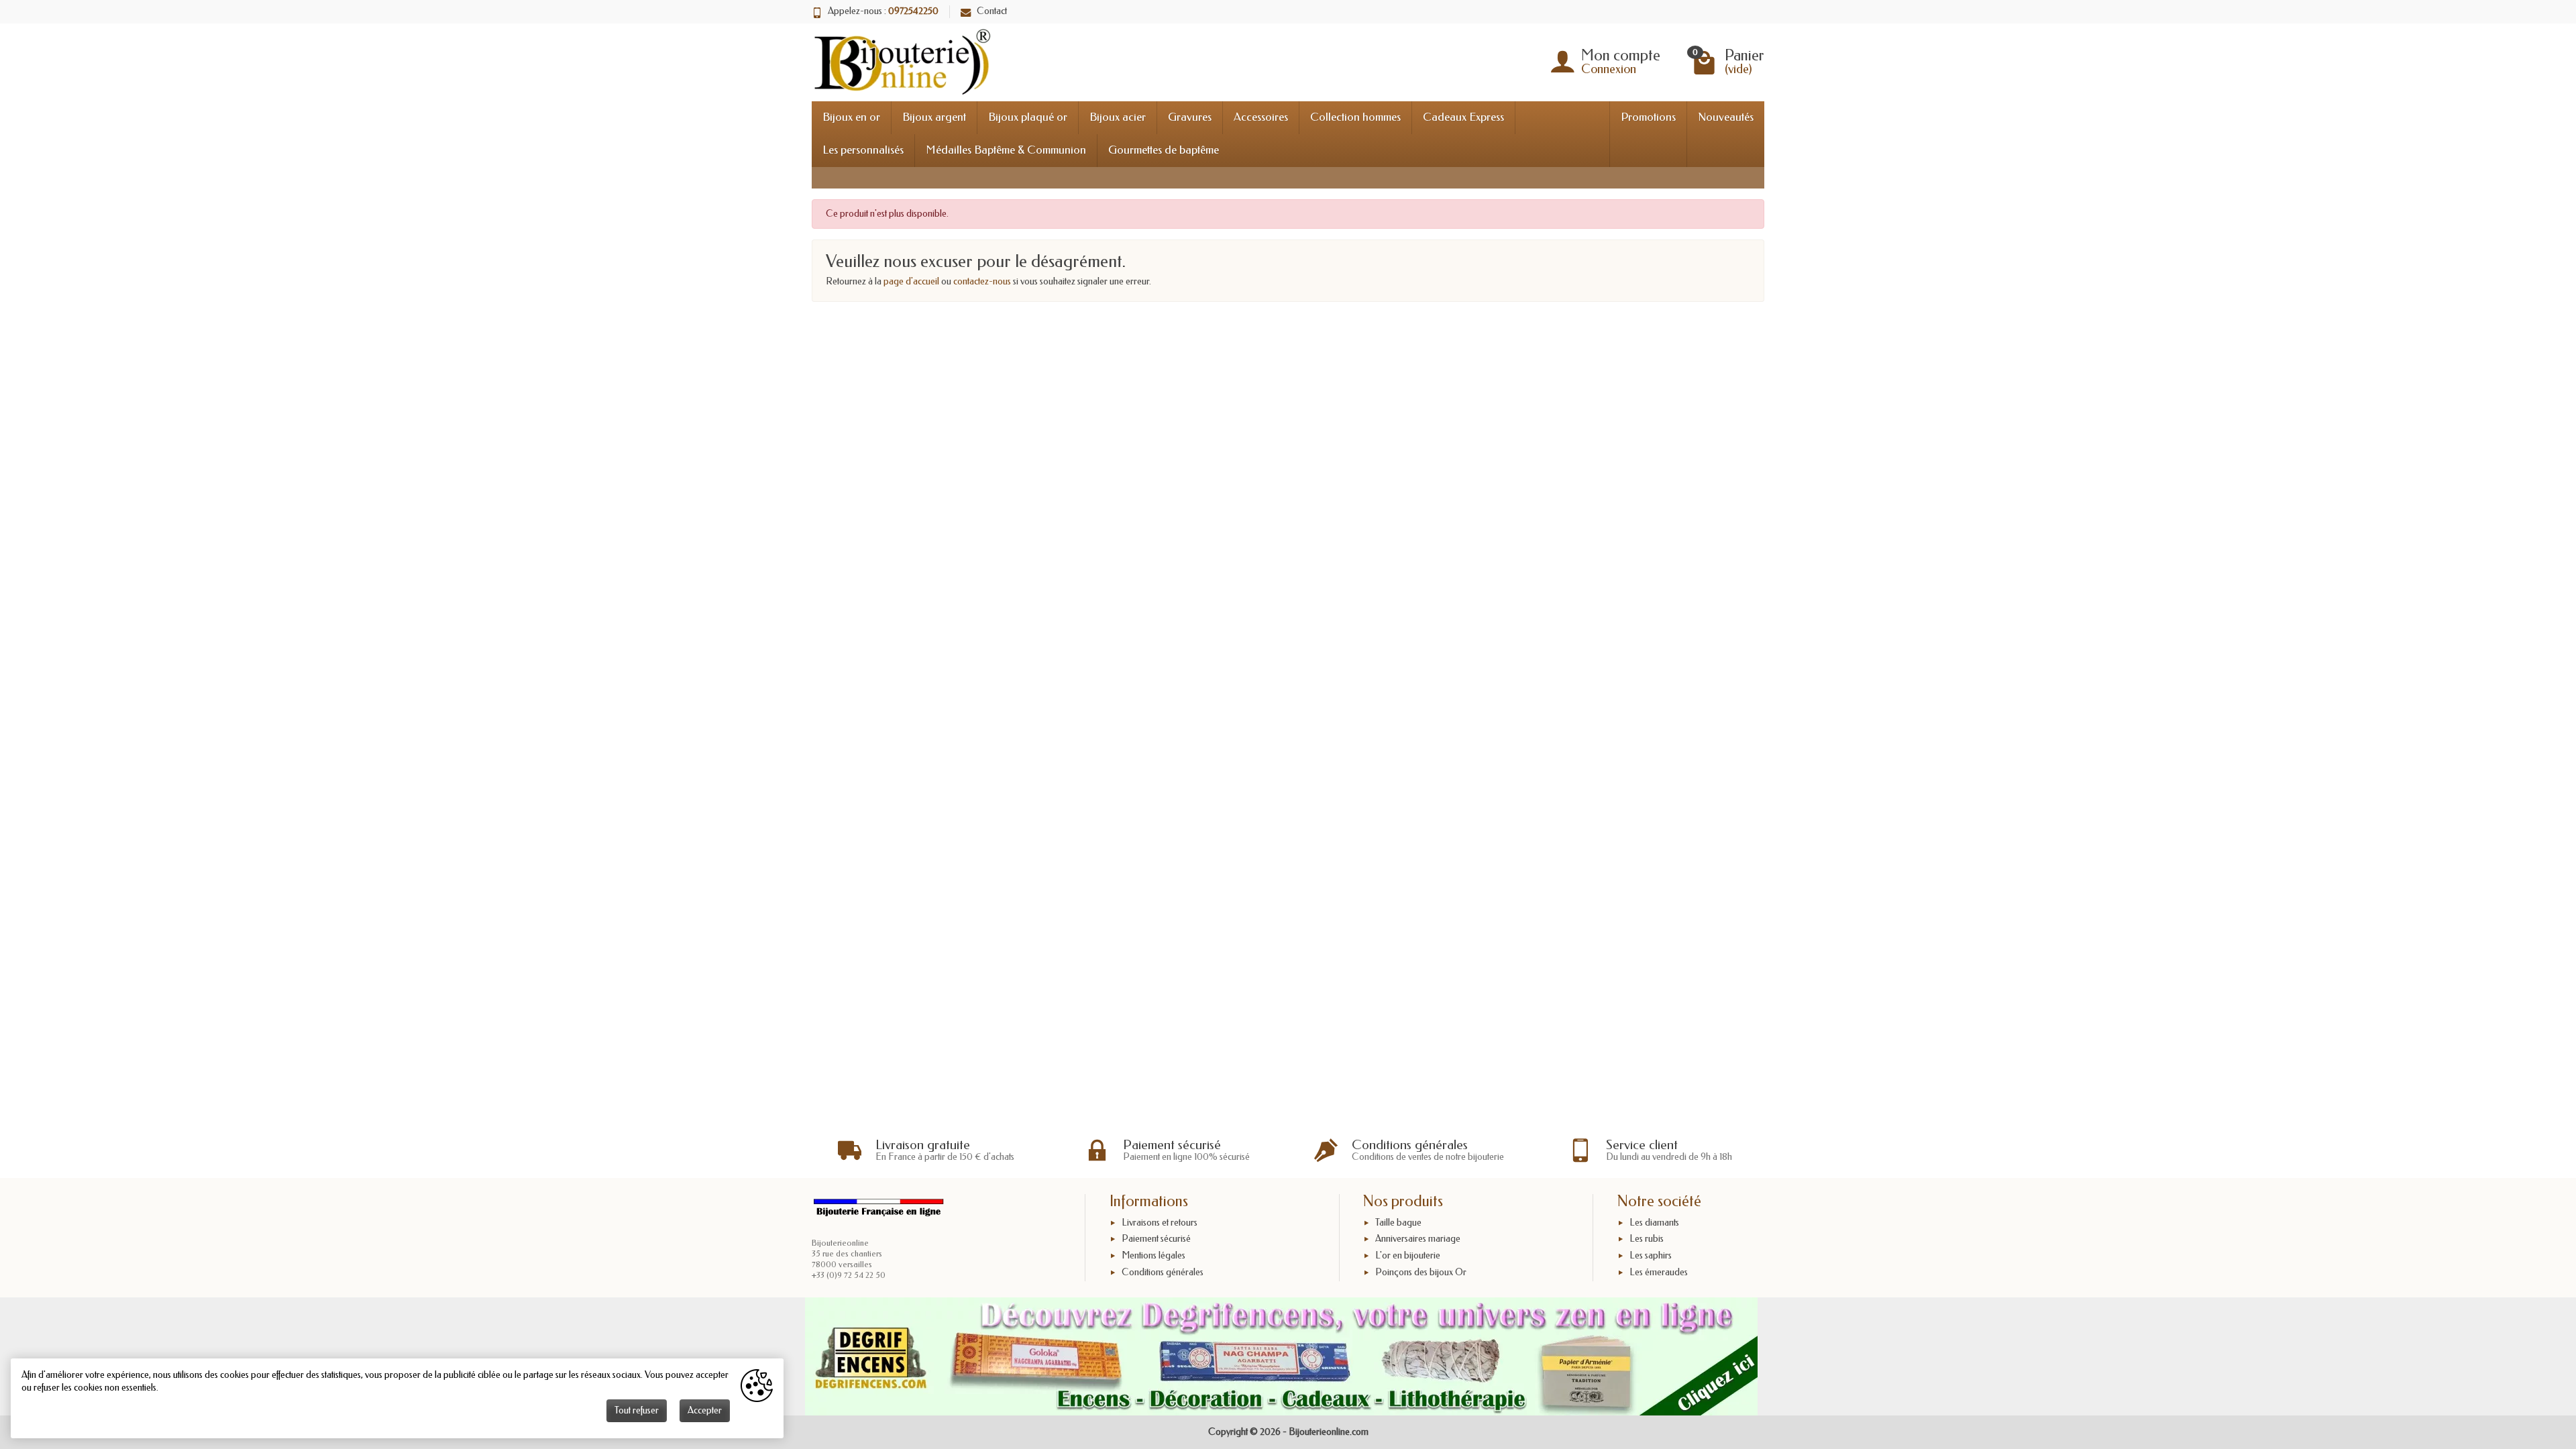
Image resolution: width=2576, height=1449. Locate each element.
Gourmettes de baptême (1164, 150)
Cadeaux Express (1463, 117)
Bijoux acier (1118, 117)
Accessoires (1261, 117)
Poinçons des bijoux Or (1421, 1272)
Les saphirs (1651, 1255)
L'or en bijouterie (1408, 1255)
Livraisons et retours (1160, 1223)
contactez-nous (982, 281)
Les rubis (1647, 1239)
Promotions (1648, 117)
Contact (992, 11)
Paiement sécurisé (1156, 1239)
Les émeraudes (1659, 1272)
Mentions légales (1153, 1255)
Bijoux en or (851, 117)
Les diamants (1654, 1223)
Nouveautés (1726, 117)
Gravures (1190, 117)
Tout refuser (637, 1410)
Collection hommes (1355, 117)
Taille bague (1398, 1223)
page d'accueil (911, 281)
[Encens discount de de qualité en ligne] (1281, 1356)
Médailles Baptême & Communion (1006, 150)
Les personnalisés (863, 150)
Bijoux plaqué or (1028, 117)
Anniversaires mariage (1418, 1239)
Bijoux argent (934, 117)
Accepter (705, 1410)
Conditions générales (1163, 1272)
